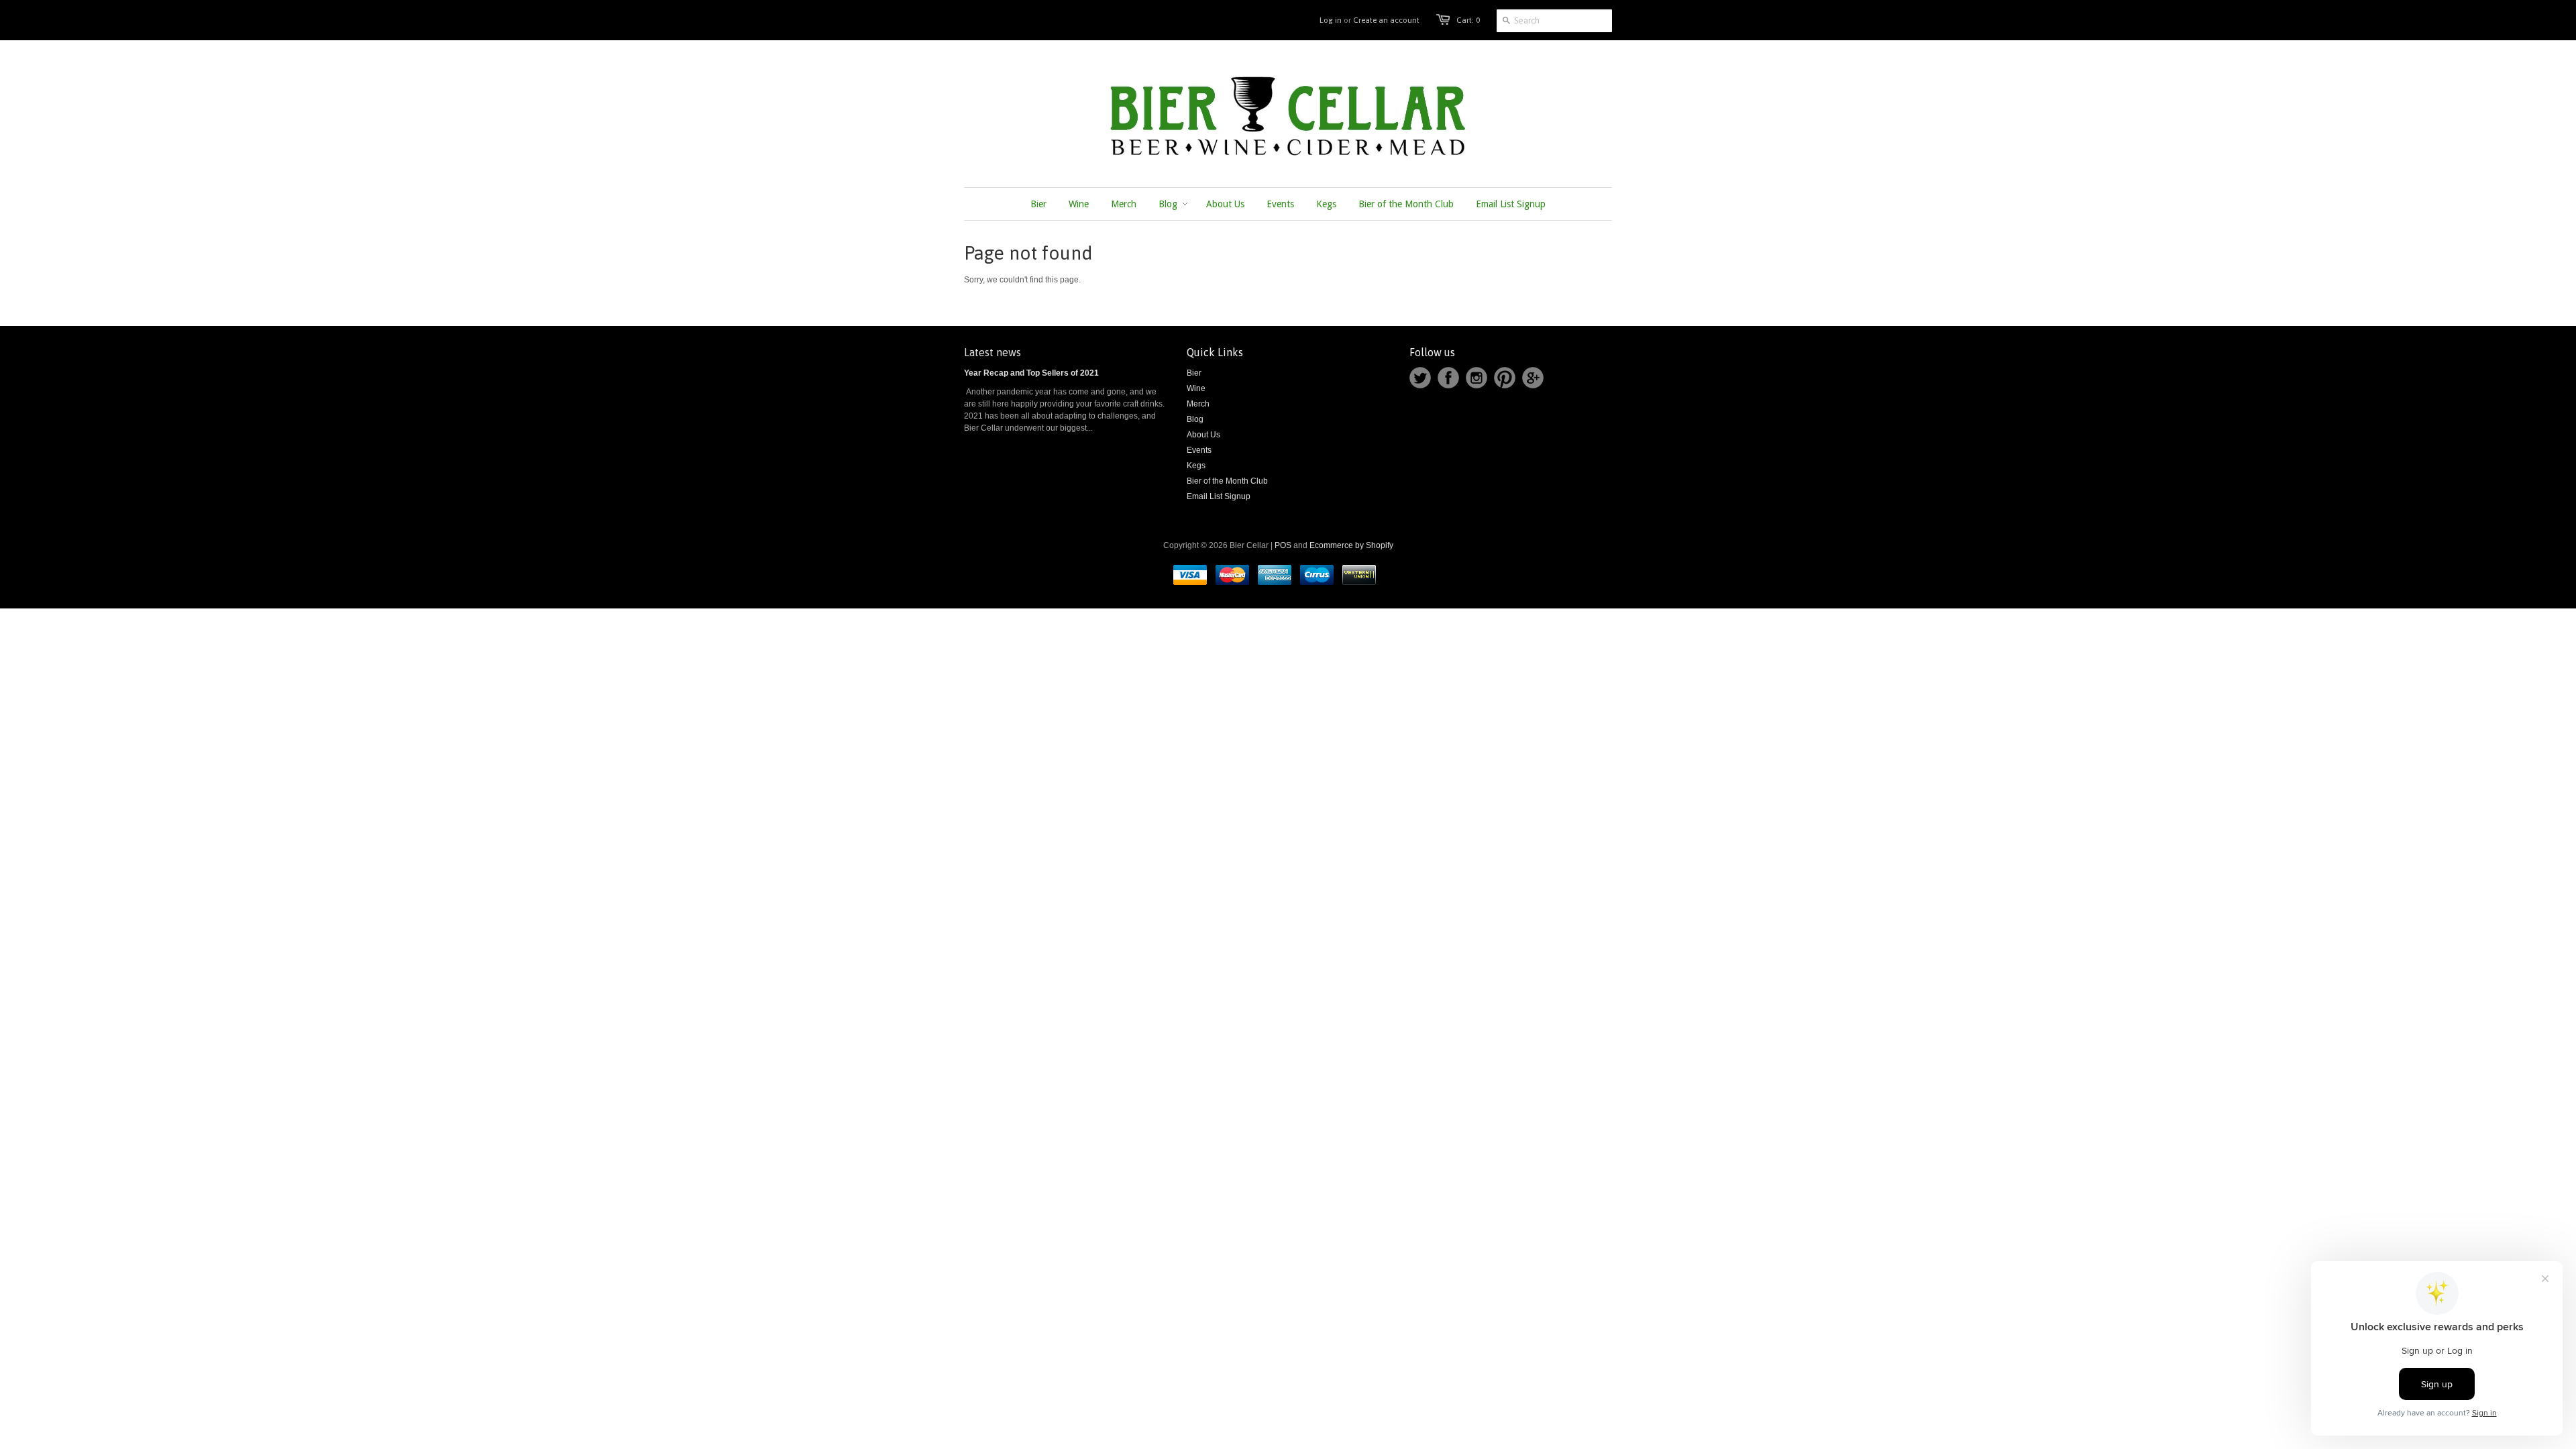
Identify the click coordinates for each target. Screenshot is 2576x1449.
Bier (1194, 373)
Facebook (1448, 378)
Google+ (1533, 378)
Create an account (1386, 20)
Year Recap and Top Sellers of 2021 (1031, 373)
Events (1199, 450)
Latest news (992, 352)
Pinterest (1505, 378)
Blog (1195, 419)
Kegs (1196, 466)
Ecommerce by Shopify (1351, 545)
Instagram (1477, 378)
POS (1283, 545)
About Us (1203, 435)
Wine (1196, 388)
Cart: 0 (1468, 20)
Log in (1331, 20)
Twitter (1420, 378)
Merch (1198, 404)
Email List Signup (1219, 496)
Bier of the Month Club (1227, 481)
